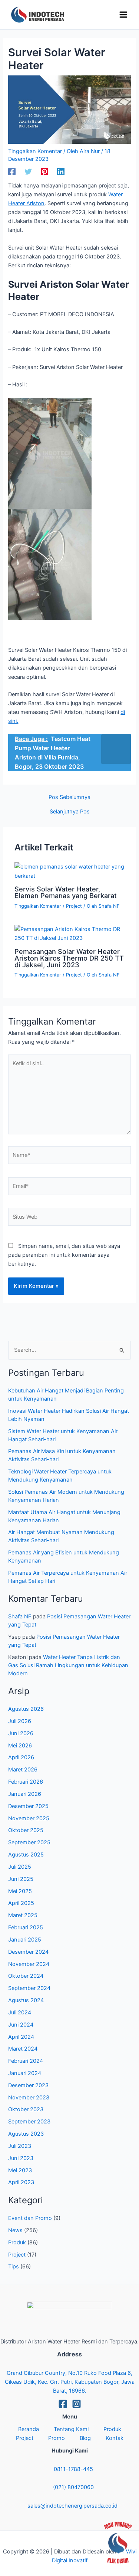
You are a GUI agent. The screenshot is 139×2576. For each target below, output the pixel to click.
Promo (57, 2438)
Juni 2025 (21, 1879)
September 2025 (29, 1842)
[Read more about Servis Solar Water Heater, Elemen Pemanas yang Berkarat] (69, 871)
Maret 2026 (23, 1770)
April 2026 (21, 1757)
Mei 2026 (20, 1746)
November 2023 (29, 2098)
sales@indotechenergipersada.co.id (72, 2506)
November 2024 (29, 1964)
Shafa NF (20, 1617)
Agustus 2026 (26, 1709)
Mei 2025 (20, 1891)
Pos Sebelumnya (69, 797)
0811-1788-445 (73, 2469)
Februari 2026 (26, 1782)
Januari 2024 (25, 2073)
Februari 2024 (26, 2061)
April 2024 (21, 2037)
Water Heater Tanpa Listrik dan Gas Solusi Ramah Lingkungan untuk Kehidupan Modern (68, 1665)
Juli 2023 (20, 2146)
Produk (17, 2242)
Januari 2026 (25, 1794)
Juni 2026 (21, 1733)
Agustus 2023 (26, 2134)
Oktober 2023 (26, 2109)
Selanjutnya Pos (70, 812)
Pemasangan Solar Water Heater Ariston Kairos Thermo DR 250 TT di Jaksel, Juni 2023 (69, 958)
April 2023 (21, 2182)
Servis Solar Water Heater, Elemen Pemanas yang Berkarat (66, 892)
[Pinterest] (44, 172)
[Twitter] (28, 172)
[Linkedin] (61, 172)
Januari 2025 (25, 1940)
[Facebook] (12, 172)
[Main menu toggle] (123, 15)
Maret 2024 (23, 2049)
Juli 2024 (20, 2013)
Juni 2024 (21, 2025)
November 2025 (29, 1818)
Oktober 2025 (26, 1830)
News (15, 2230)
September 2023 (29, 2122)
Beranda (29, 2429)
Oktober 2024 (26, 1976)
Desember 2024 (28, 1952)
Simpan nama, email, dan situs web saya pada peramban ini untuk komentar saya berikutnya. (64, 1255)
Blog (85, 2438)
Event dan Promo (30, 2218)
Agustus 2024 (26, 2000)
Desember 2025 (28, 1806)
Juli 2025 (20, 1867)
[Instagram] (77, 2404)
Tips (14, 2267)
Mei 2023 (20, 2170)
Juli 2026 (20, 1721)
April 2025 (21, 1903)
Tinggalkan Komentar (35, 151)
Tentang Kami (71, 2429)
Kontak (115, 2438)
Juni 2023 (21, 2158)
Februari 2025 (26, 1927)
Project (74, 906)
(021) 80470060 (73, 2487)
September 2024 (29, 1988)
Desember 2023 (28, 2085)
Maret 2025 (23, 1915)
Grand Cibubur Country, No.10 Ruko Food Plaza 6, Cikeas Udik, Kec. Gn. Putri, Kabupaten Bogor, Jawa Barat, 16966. (70, 2382)
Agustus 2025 (26, 1855)
